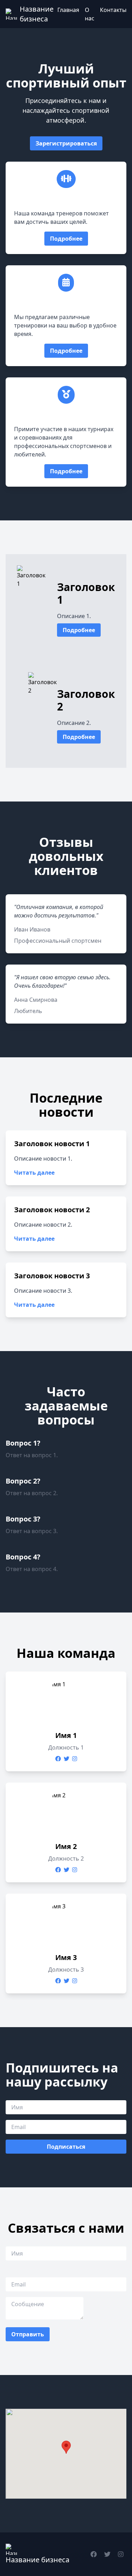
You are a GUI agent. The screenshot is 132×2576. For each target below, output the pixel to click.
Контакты (113, 10)
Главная (68, 10)
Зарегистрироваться (66, 143)
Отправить (28, 2334)
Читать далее (34, 1173)
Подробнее (66, 239)
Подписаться (66, 2147)
